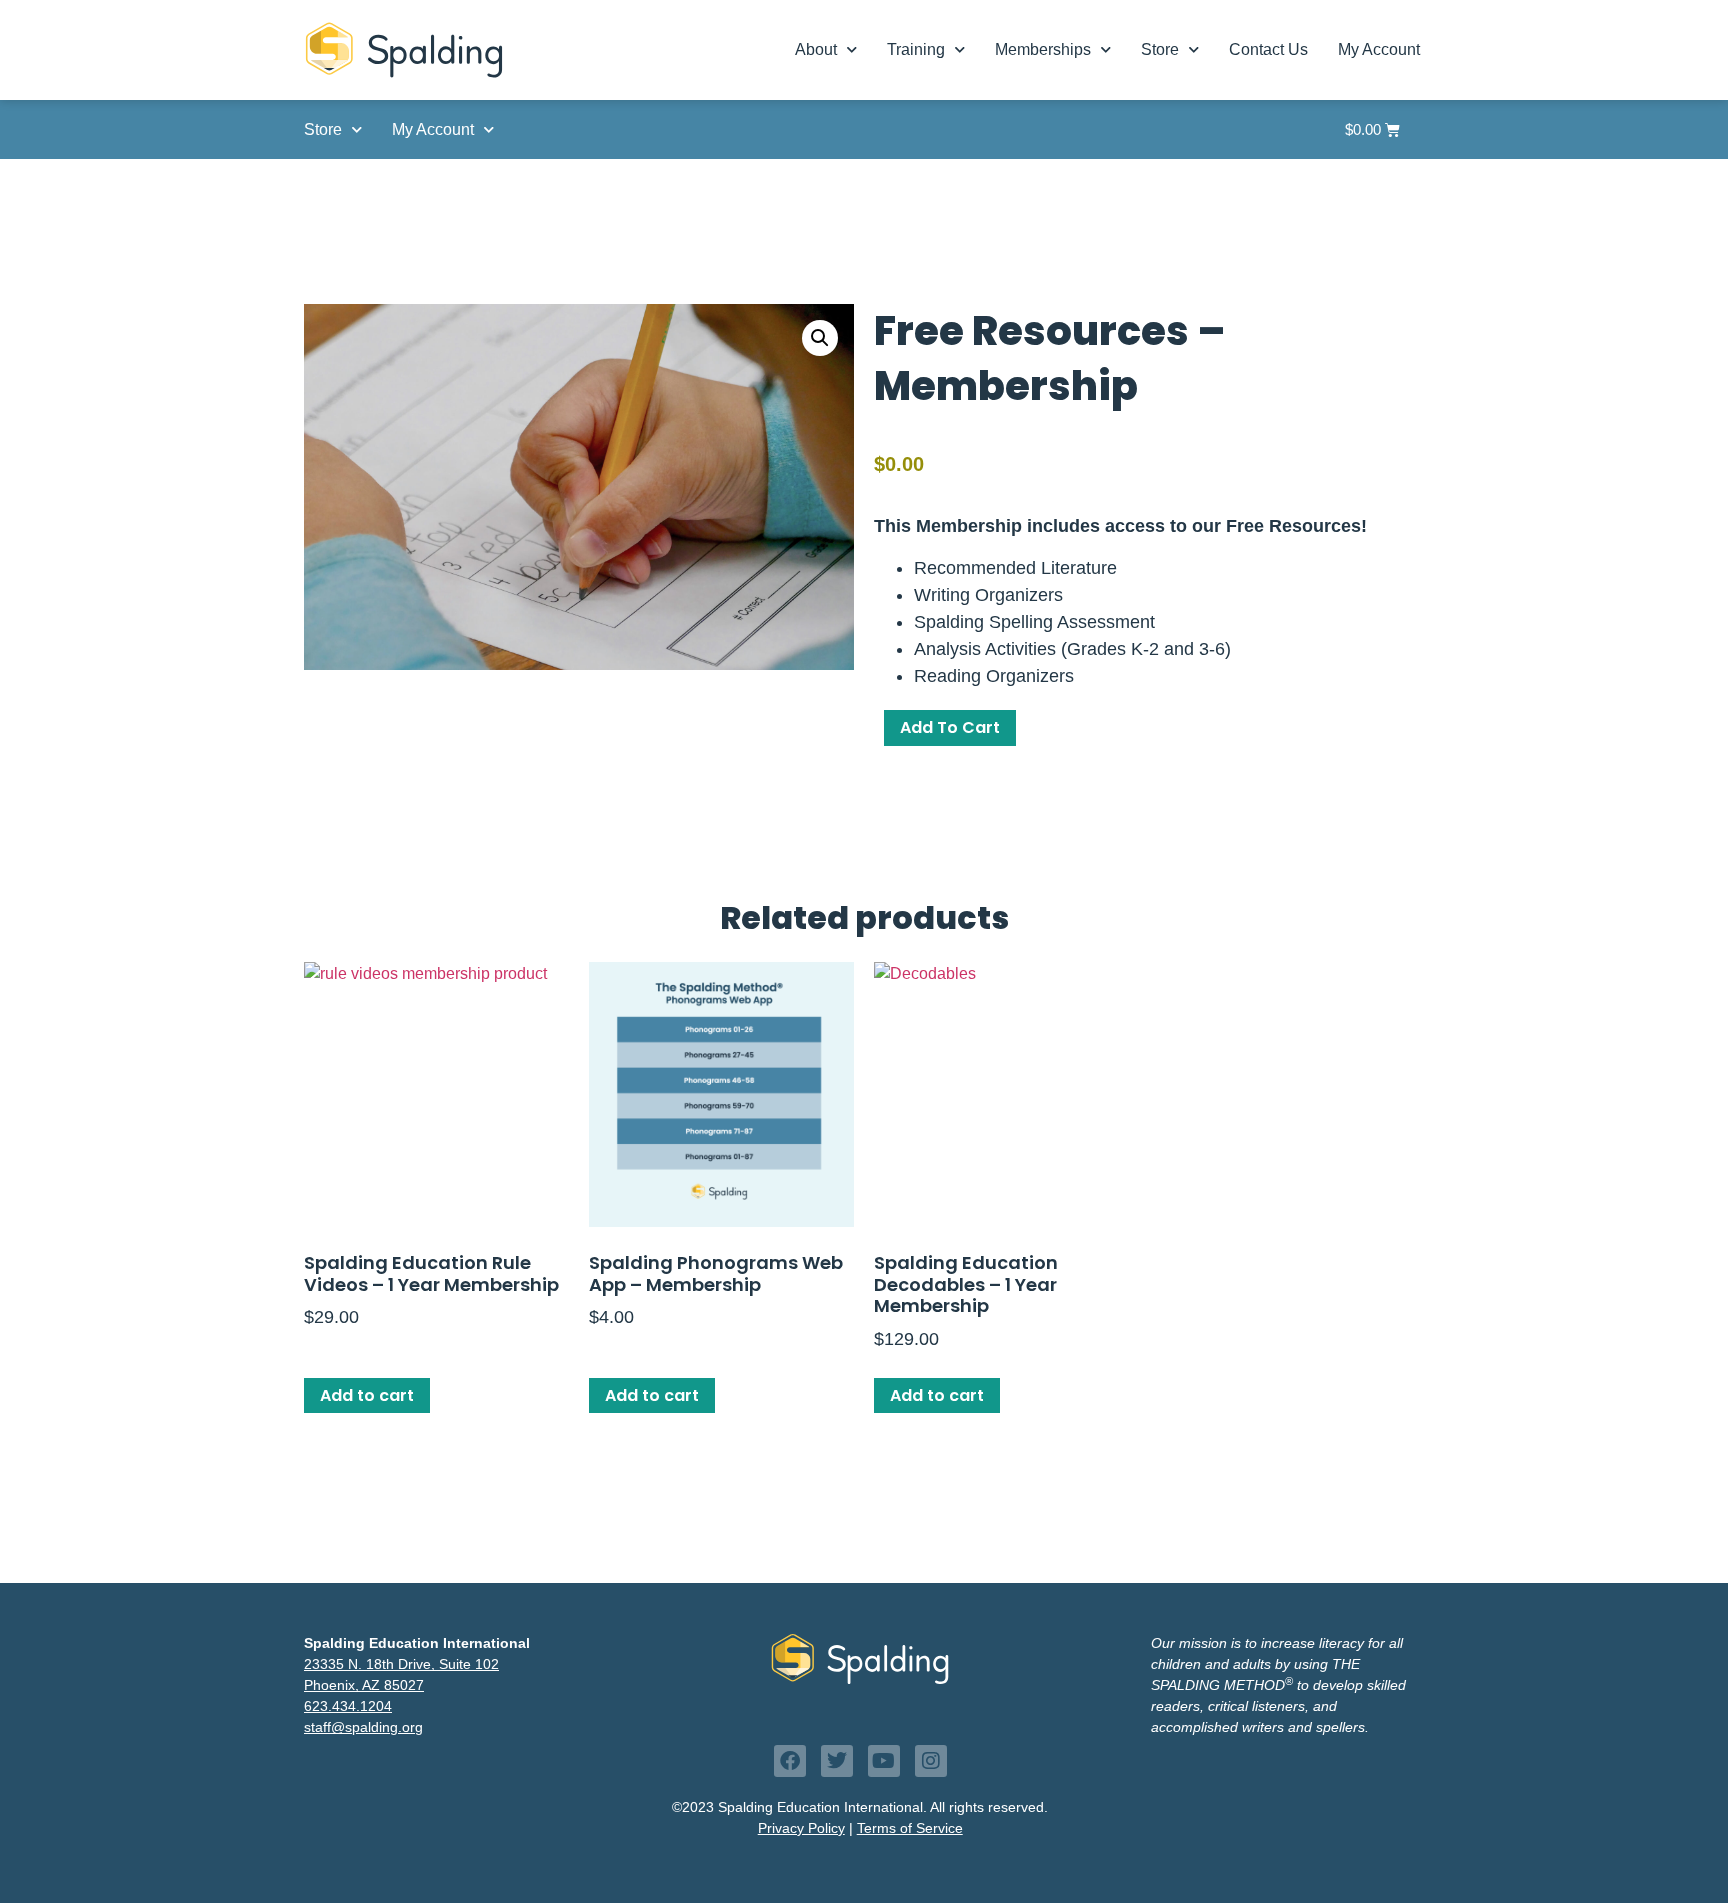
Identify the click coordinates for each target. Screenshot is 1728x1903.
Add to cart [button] (367, 1395)
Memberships (1043, 49)
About (816, 49)
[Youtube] (884, 1761)
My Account (1379, 49)
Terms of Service (910, 1828)
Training (916, 49)
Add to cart (950, 727)
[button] (820, 338)
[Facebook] (790, 1761)
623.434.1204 (348, 1706)
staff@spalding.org (363, 1727)
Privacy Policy (801, 1828)
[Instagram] (931, 1761)
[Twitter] (837, 1761)
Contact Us (1268, 49)
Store (1160, 49)
